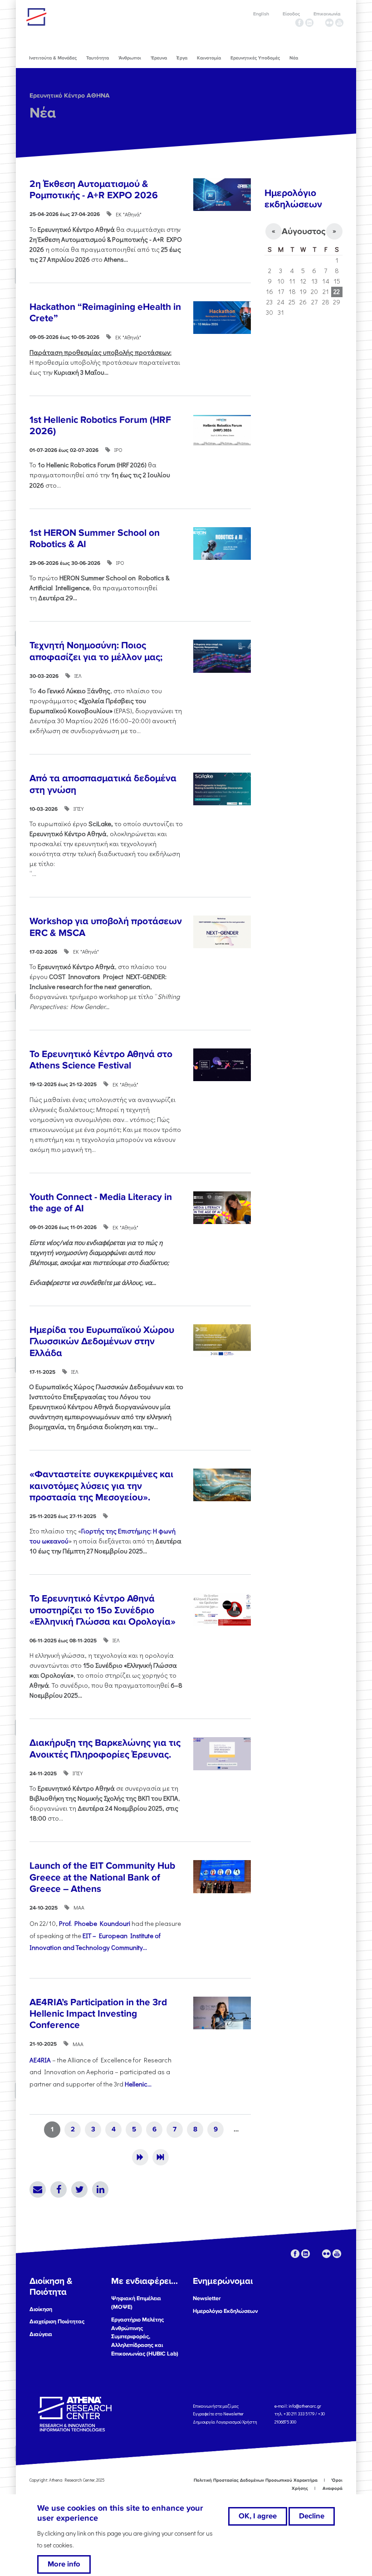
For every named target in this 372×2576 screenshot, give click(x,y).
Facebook (59, 2189)
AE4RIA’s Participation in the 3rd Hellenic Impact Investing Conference (98, 2014)
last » (161, 2157)
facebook (299, 23)
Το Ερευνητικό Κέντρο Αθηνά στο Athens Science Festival (101, 1060)
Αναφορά (333, 2488)
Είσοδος (291, 14)
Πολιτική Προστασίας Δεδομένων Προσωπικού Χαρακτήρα (256, 2480)
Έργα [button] (182, 58)
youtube (339, 23)
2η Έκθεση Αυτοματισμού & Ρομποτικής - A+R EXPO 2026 (94, 190)
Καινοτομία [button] (209, 58)
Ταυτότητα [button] (98, 58)
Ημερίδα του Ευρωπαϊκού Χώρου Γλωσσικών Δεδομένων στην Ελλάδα (102, 1341)
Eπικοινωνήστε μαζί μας (216, 2406)
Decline (312, 2516)
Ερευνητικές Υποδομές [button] (255, 58)
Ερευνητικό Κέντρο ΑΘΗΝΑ (70, 95)
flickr (329, 23)
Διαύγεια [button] (41, 2334)
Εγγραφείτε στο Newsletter (219, 2414)
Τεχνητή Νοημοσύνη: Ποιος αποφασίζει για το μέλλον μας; (96, 651)
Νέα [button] (294, 58)
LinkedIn (100, 2189)
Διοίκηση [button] (41, 2309)
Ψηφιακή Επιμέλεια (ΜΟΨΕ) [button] (136, 2303)
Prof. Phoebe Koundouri (95, 1923)
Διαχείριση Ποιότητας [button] (57, 2321)
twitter (319, 23)
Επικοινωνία (327, 14)
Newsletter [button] (207, 2298)
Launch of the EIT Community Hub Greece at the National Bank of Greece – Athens (102, 1877)
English (261, 14)
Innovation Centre (76, 17)
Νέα (43, 113)
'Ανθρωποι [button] (130, 58)
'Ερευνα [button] (159, 58)
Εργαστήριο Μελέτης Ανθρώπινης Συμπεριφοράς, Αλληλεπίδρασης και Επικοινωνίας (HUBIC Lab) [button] (145, 2337)
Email (38, 2189)
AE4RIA (40, 2060)
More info (64, 2564)
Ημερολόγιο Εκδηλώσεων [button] (225, 2311)
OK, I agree (258, 2516)
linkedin (309, 23)
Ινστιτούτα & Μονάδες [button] (53, 58)
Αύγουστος (303, 231)
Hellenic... (138, 2084)
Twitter (79, 2189)
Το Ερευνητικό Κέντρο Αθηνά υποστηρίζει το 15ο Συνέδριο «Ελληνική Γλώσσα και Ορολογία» (103, 1610)
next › (140, 2157)
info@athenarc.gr (305, 2406)
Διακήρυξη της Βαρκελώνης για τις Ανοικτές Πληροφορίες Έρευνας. (105, 1748)
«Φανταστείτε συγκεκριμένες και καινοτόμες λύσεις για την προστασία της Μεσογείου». (101, 1486)
